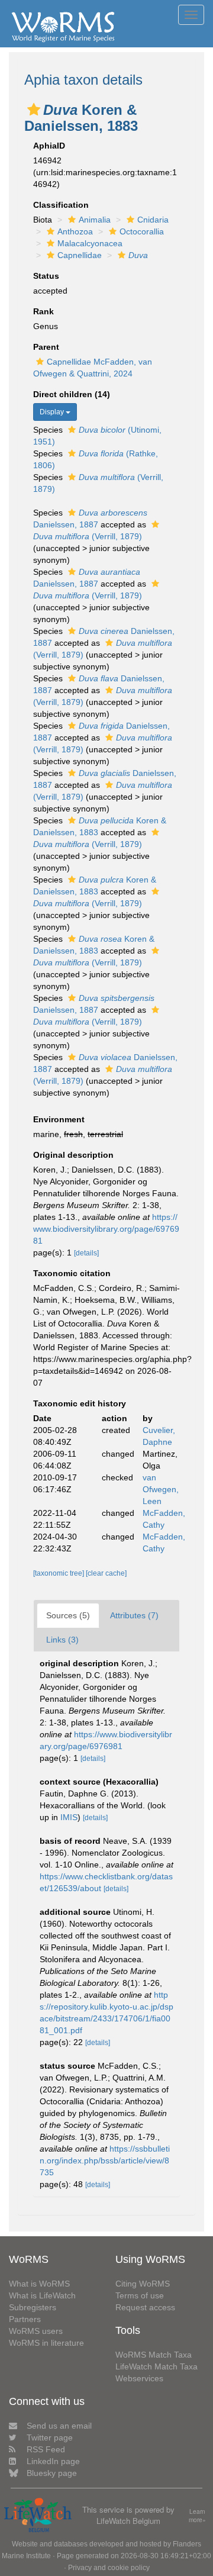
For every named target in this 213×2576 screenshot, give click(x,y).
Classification (61, 205)
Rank (43, 311)
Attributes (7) (134, 1615)
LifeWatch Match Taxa (156, 2366)
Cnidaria (153, 220)
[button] (34, 110)
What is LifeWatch (42, 2295)
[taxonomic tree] (59, 1573)
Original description (73, 1155)
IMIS (69, 1817)
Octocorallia (142, 231)
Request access (145, 2307)
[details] (86, 1253)
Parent (46, 347)
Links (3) (62, 1640)
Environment (59, 1119)
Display (53, 412)
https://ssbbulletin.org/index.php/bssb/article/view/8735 (105, 2160)
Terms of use (140, 2295)
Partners (25, 2319)
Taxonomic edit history (80, 1403)
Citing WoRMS (143, 2284)
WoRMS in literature (46, 2343)
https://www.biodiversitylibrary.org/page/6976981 (106, 1229)
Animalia (95, 220)
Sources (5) (68, 1615)
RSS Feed (46, 2449)
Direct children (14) (72, 394)
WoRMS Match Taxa (154, 2355)
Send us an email (59, 2426)
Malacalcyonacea (90, 243)
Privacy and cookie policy (109, 2568)
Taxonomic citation (72, 1273)
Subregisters (33, 2307)
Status (46, 276)
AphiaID (49, 146)
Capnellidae (80, 255)
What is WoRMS (39, 2284)
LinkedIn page (53, 2461)
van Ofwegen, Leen (161, 1489)
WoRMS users (36, 2331)
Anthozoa (75, 231)
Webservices (139, 2378)
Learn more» (197, 2516)
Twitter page (50, 2437)
